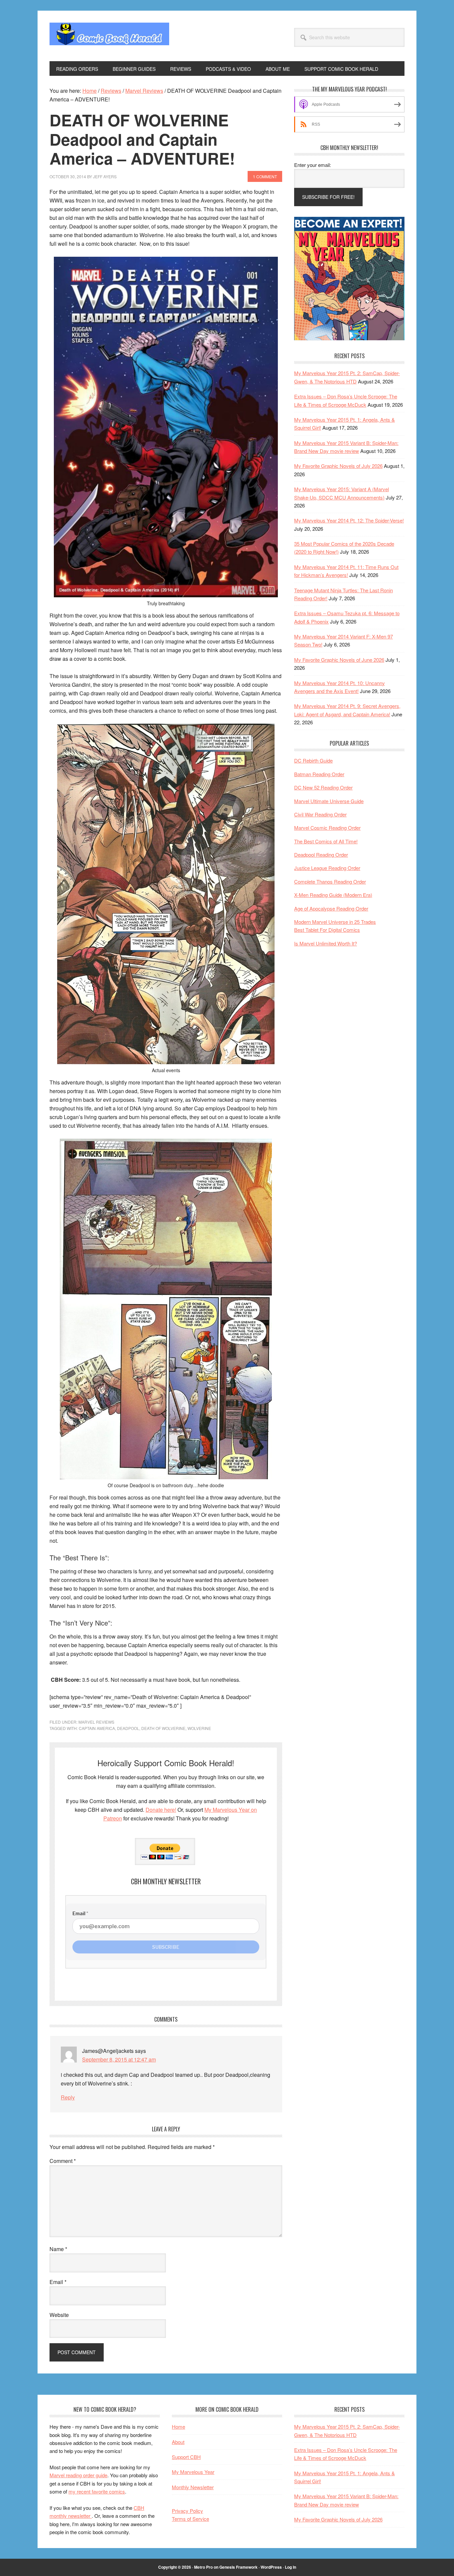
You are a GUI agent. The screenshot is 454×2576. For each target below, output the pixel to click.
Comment (63, 2161)
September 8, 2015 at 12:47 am (119, 2059)
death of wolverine (163, 1728)
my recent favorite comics (97, 2491)
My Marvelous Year (193, 2472)
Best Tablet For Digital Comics (327, 930)
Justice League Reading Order (327, 868)
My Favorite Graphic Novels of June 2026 (339, 660)
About (178, 2442)
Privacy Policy (187, 2511)
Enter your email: (313, 165)
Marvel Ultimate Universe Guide (329, 801)
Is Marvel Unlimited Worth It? (326, 943)
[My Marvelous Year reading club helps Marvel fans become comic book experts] (349, 338)
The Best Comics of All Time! (326, 841)
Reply (68, 2097)
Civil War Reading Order (320, 814)
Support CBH (186, 2457)
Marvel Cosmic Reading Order (327, 828)
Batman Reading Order (319, 774)
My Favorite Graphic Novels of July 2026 (338, 466)
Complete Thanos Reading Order (330, 881)
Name (58, 2249)
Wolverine (199, 1728)
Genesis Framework (238, 2567)
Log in (290, 2567)
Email (58, 2282)
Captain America (97, 1728)
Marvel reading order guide (78, 2475)
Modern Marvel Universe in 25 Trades (335, 922)
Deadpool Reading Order (321, 855)
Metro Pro (203, 2567)
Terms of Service (190, 2519)
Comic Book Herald (109, 36)
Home (178, 2427)
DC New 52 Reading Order (323, 787)
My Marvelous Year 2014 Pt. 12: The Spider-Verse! (349, 520)
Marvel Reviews (96, 1722)
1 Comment (265, 176)
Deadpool (128, 1728)
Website (59, 2315)
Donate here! (161, 1810)
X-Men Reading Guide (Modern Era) (333, 895)
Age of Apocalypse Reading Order (331, 908)
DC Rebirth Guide (313, 760)
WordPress (271, 2567)
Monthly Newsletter (193, 2487)
